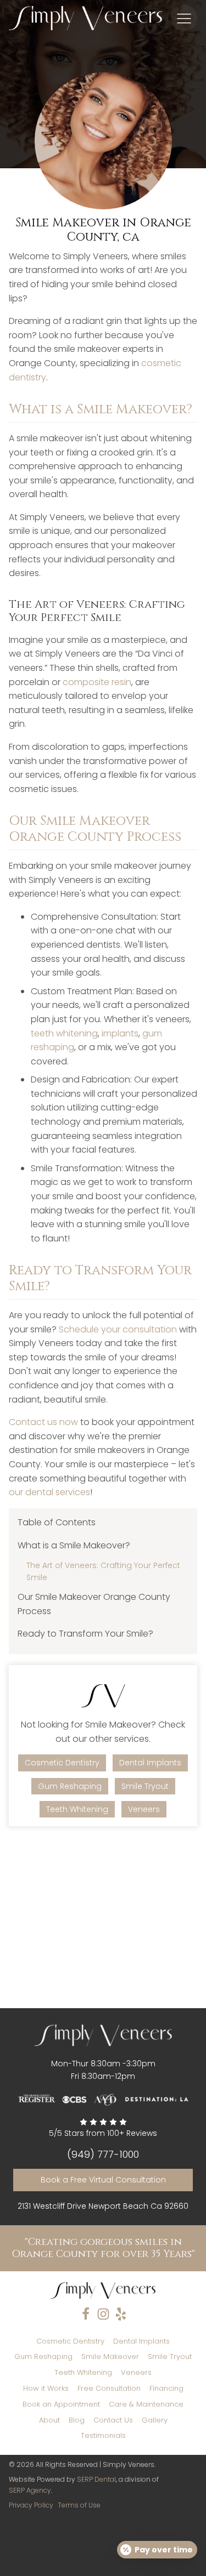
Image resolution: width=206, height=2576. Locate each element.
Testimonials (103, 2435)
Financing (166, 2388)
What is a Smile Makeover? (74, 1545)
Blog (77, 2420)
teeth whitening (64, 1033)
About (49, 2420)
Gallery (155, 2420)
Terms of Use (79, 2505)
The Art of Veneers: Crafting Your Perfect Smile (103, 1571)
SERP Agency (30, 2490)
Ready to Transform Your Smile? (85, 1634)
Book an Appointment (61, 2404)
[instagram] (103, 2314)
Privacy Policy (31, 2505)
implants (120, 1033)
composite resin (97, 682)
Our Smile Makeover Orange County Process (94, 1604)
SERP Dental (96, 2479)
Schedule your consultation (118, 1329)
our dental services (49, 1492)
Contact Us (113, 2420)
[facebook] (86, 2314)
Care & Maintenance (146, 2404)
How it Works (46, 2388)
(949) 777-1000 (103, 2155)
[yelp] (121, 2314)
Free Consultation (109, 2388)
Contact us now (43, 1422)
